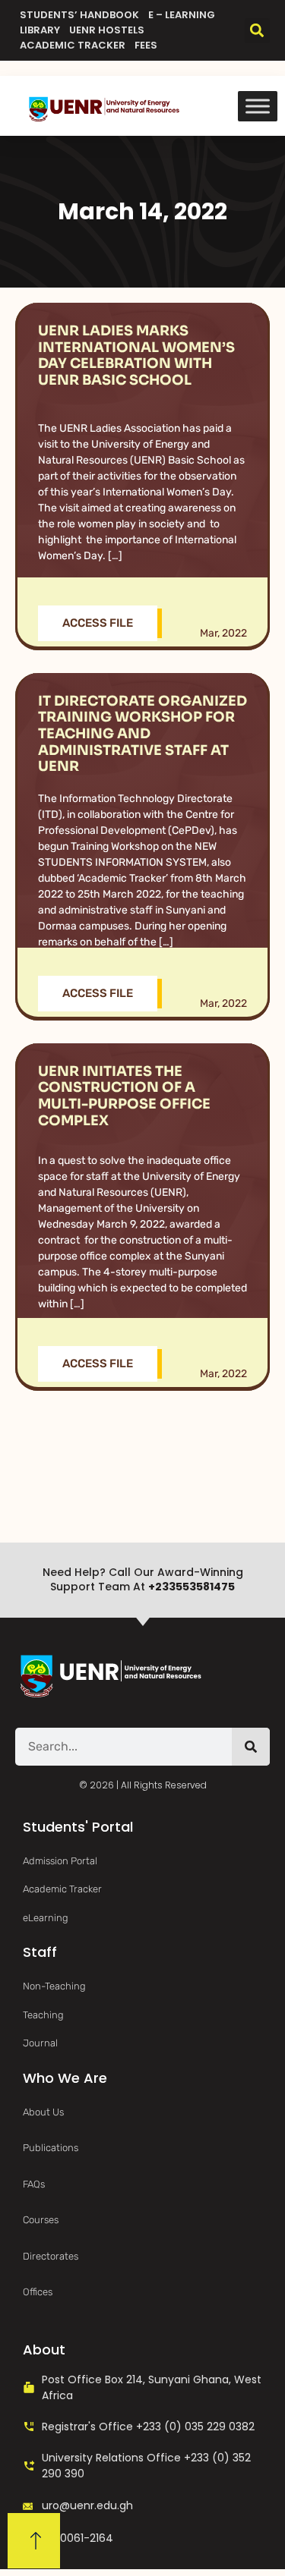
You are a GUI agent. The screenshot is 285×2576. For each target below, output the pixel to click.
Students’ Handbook (79, 15)
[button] (257, 31)
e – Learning (182, 15)
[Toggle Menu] (258, 106)
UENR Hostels (107, 30)
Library (40, 30)
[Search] (251, 1747)
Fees (146, 45)
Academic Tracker (73, 45)
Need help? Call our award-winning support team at (143, 1580)
